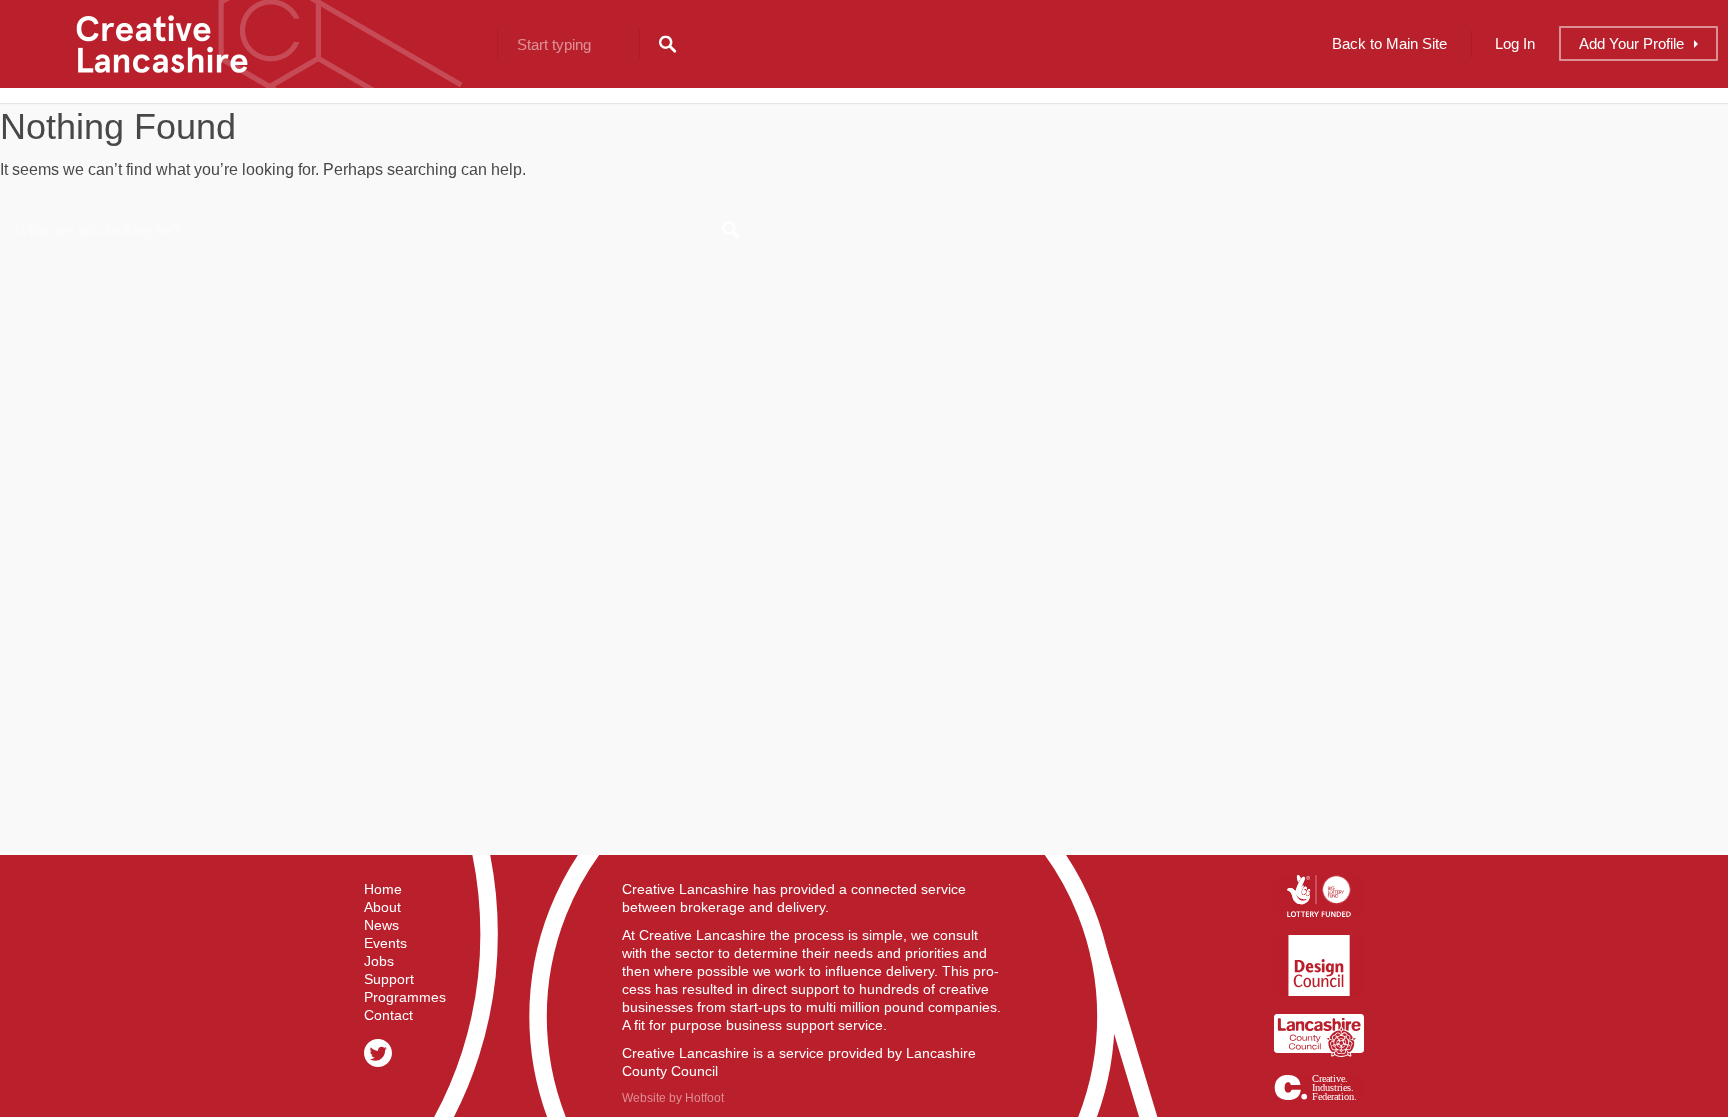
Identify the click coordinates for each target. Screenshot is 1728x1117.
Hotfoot (704, 1098)
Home (383, 889)
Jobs (379, 961)
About (382, 907)
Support (389, 979)
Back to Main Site (1389, 43)
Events (385, 943)
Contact (388, 1015)
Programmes (405, 997)
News (381, 925)
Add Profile (1631, 43)
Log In (1515, 43)
